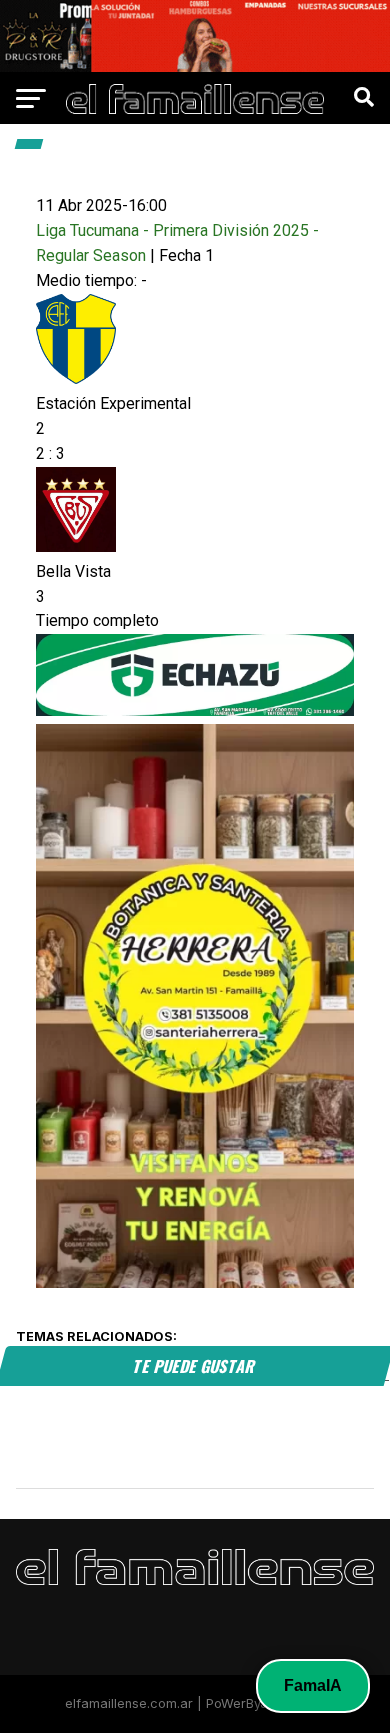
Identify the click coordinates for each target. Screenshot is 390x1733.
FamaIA (313, 1685)
